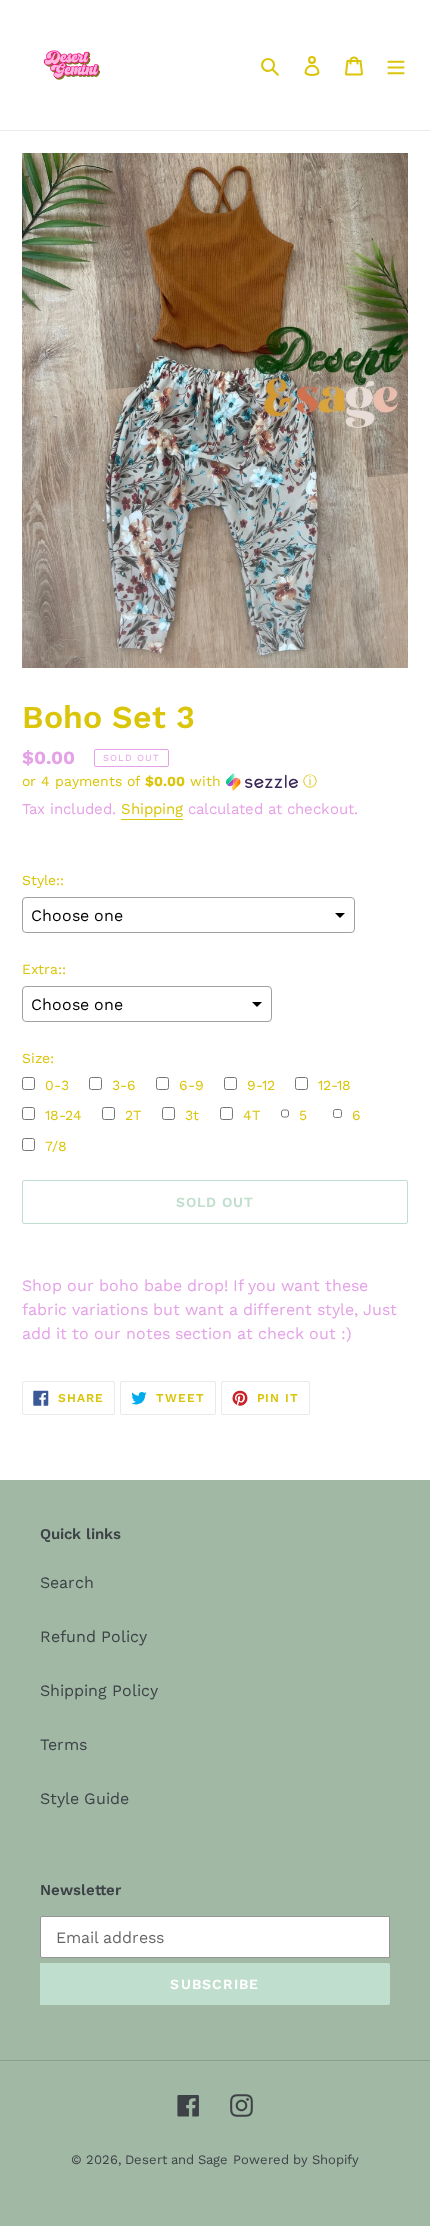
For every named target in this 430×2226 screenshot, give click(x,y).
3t (192, 1115)
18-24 (63, 1115)
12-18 (334, 1085)
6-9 (191, 1085)
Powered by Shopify (296, 2159)
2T (133, 1115)
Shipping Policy (99, 1690)
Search (67, 1582)
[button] (169, 781)
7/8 (56, 1146)
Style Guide (84, 1798)
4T (251, 1115)
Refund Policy (93, 1636)
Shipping (152, 809)
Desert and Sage (176, 2159)
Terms (63, 1744)
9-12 (261, 1085)
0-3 (57, 1085)
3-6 (124, 1085)
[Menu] (396, 65)
